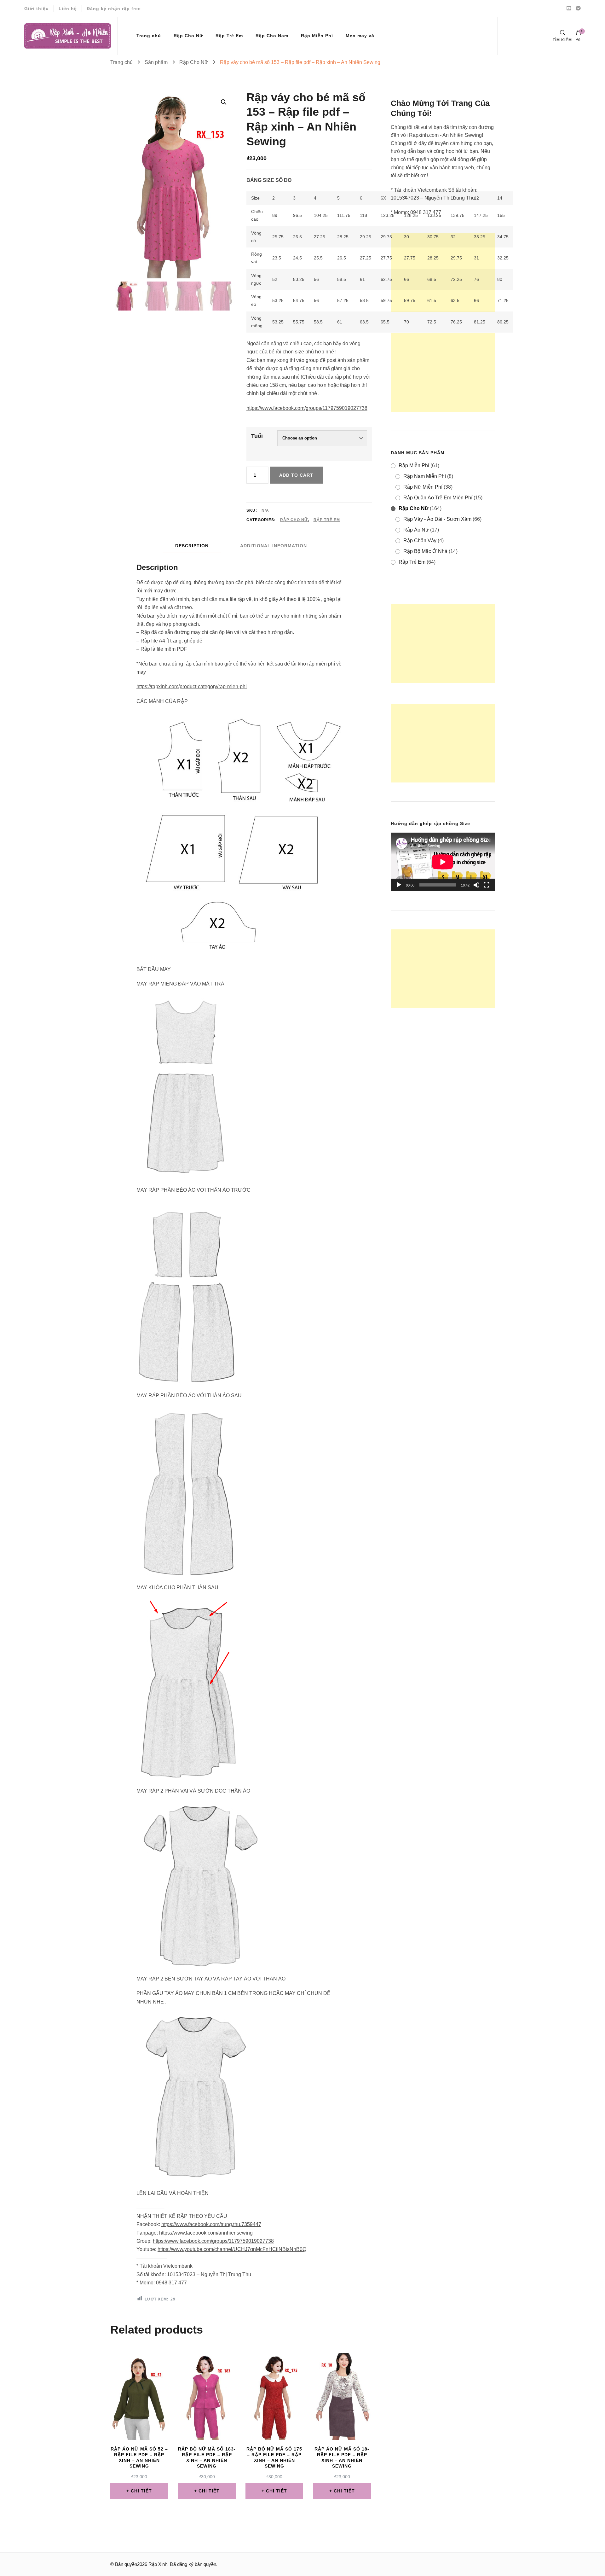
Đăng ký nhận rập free (114, 9)
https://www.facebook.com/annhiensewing (206, 2233)
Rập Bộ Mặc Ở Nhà (425, 551)
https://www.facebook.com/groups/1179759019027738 (307, 408)
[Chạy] (399, 885)
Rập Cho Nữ (188, 36)
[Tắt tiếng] (476, 885)
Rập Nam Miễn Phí (425, 476)
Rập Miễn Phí (317, 36)
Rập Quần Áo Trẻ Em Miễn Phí (438, 498)
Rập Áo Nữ (416, 530)
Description (192, 546)
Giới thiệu (37, 9)
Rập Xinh (158, 2564)
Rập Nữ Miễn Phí (423, 487)
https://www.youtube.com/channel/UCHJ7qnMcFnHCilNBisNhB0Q (232, 2249)
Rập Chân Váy (420, 541)
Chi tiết (141, 2491)
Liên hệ (68, 9)
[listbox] (173, 295)
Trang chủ (149, 36)
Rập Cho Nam (272, 36)
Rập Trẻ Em (229, 36)
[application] (443, 862)
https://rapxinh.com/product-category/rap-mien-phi (192, 686)
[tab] (192, 546)
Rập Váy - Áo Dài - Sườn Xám (437, 519)
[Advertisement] (443, 273)
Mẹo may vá (360, 36)
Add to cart (296, 475)
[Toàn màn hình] (487, 885)
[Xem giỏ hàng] (579, 34)
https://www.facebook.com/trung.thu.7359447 (211, 2224)
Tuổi (257, 436)
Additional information (274, 546)
